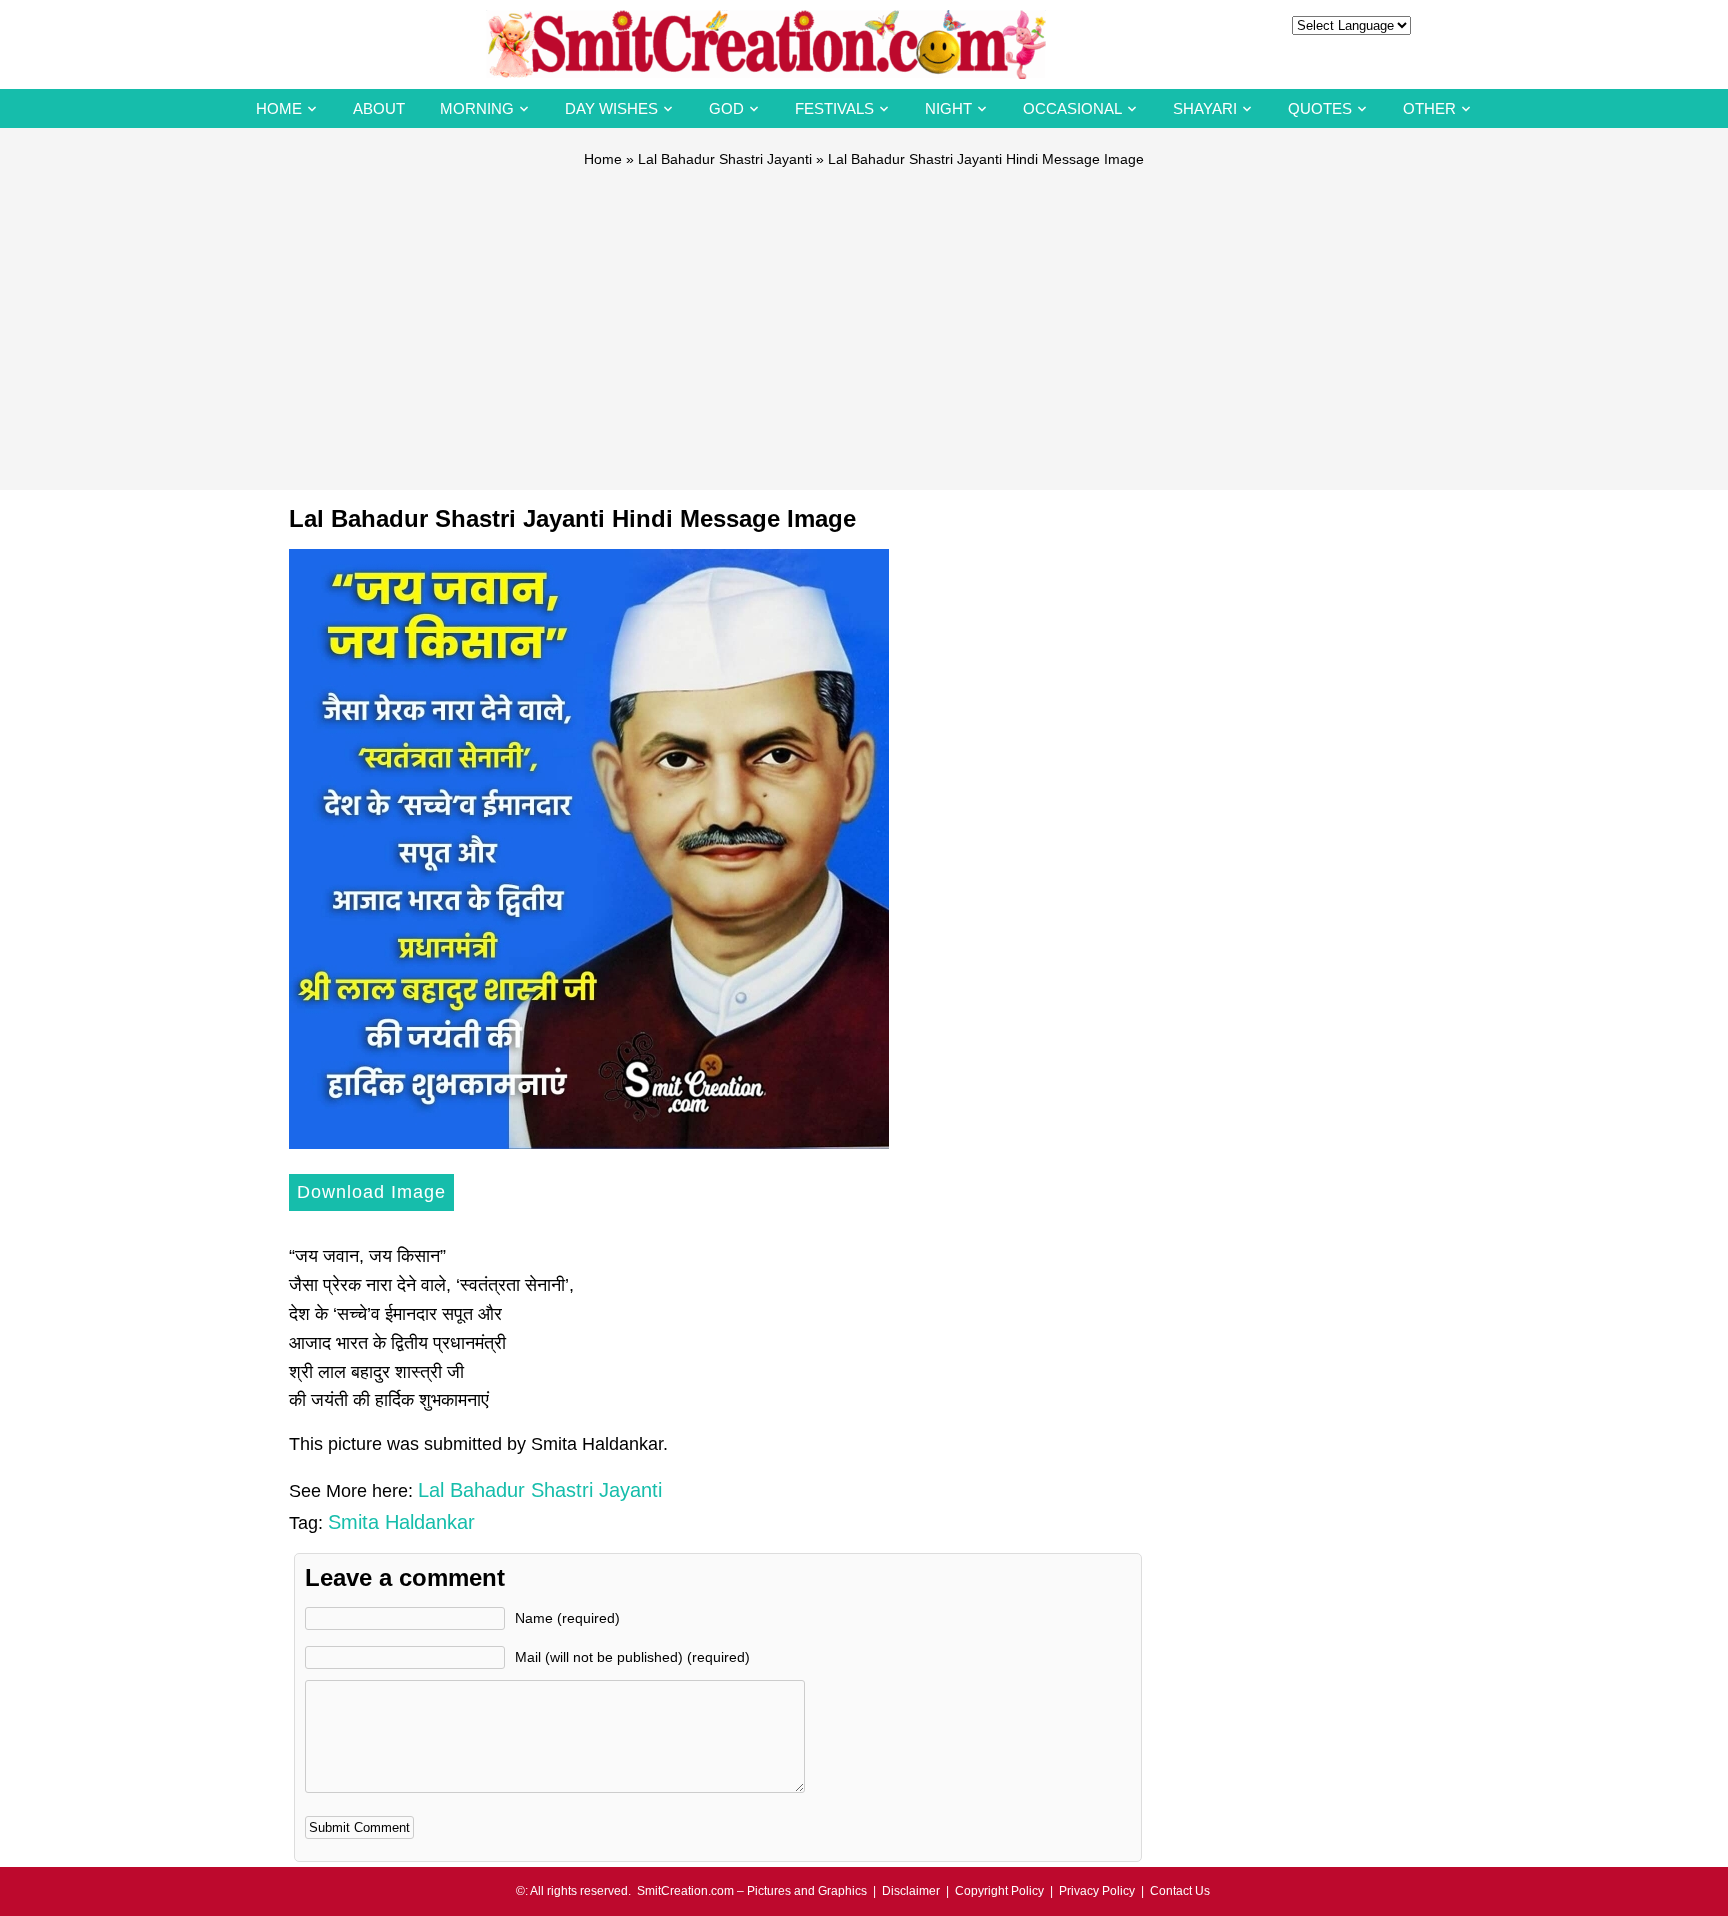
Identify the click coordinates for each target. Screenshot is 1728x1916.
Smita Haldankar (401, 1522)
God (726, 108)
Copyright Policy (999, 1891)
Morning (477, 108)
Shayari (1205, 108)
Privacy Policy (1097, 1891)
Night (948, 108)
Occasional (1072, 108)
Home (279, 108)
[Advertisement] (864, 320)
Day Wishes (611, 108)
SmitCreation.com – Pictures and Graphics (752, 1891)
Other (1429, 108)
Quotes (1320, 108)
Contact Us (1180, 1891)
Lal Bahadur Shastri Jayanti (725, 159)
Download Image (371, 1192)
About (379, 108)
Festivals (834, 108)
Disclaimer (911, 1891)
